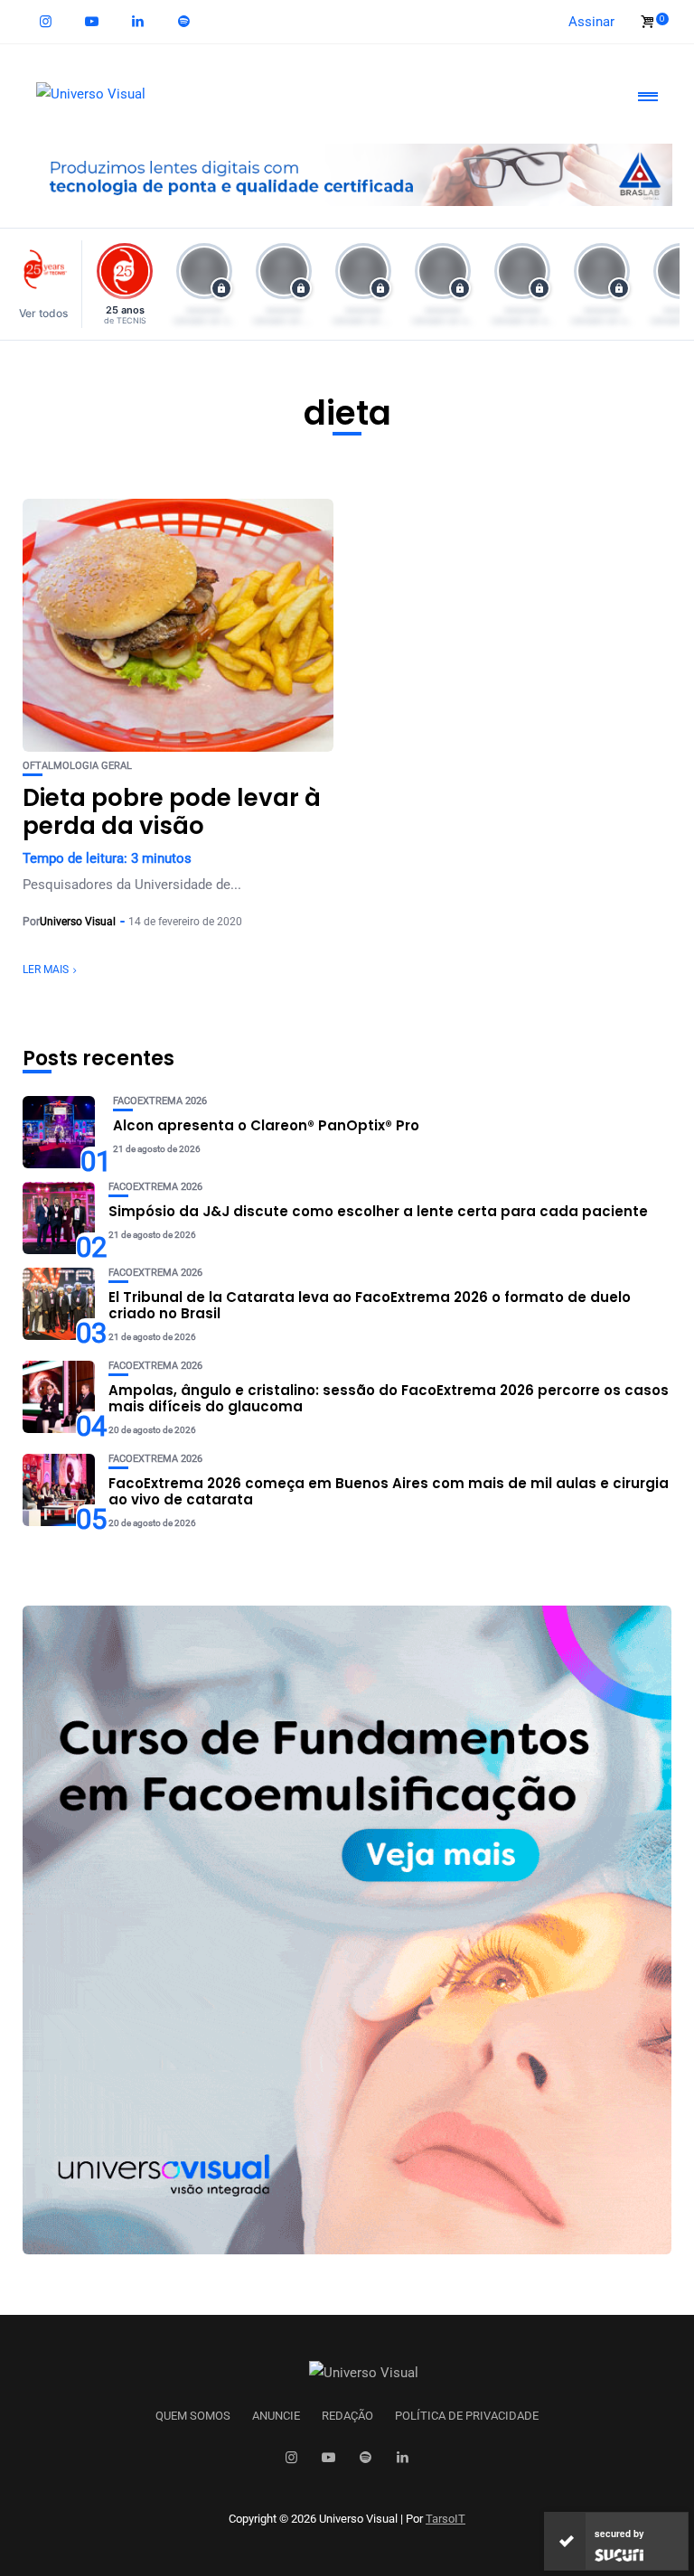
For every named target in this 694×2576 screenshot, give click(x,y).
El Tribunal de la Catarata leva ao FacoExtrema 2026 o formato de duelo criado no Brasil (370, 1305)
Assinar (591, 22)
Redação (347, 2416)
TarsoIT (445, 2519)
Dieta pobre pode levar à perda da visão (172, 812)
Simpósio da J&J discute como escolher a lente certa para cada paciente (378, 1211)
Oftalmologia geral (77, 766)
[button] (48, 284)
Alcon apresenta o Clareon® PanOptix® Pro (266, 1125)
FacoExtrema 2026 (160, 1101)
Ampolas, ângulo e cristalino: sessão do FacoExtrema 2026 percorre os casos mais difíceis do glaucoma (389, 1398)
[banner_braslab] (347, 173)
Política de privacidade (467, 2416)
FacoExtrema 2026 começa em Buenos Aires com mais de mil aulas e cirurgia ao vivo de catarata (389, 1491)
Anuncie (276, 2416)
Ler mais (46, 970)
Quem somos (193, 2416)
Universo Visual (78, 922)
